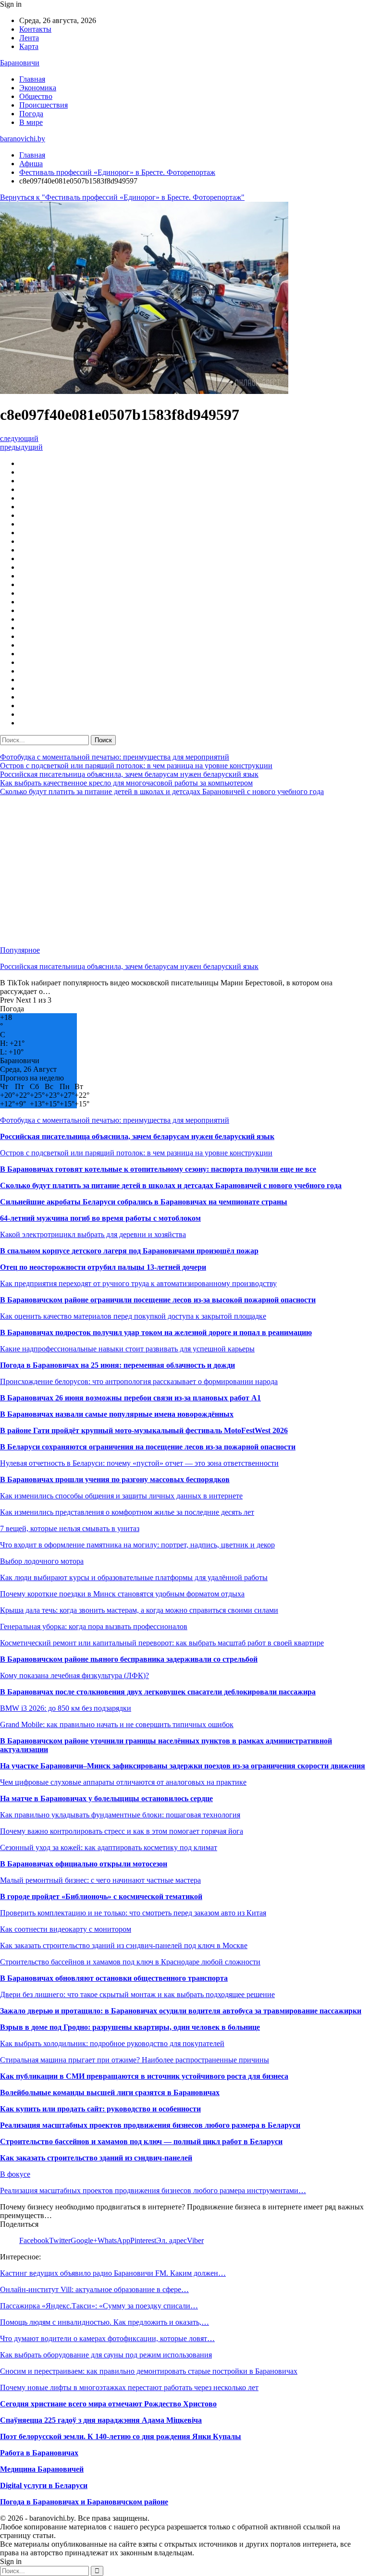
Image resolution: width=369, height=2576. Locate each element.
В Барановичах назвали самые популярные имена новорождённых (117, 1414)
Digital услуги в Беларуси (44, 2485)
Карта (29, 46)
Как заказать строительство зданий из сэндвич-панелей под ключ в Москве (124, 1945)
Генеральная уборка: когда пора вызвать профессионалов (94, 1626)
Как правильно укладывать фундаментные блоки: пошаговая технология (120, 1815)
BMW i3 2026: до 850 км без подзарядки (66, 1708)
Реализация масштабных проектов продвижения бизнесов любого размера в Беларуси (150, 2125)
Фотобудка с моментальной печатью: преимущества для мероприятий (115, 757)
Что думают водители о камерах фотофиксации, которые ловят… (107, 2338)
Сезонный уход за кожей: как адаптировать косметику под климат (109, 1847)
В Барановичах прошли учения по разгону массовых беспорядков (115, 1479)
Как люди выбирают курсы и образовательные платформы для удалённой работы (134, 1577)
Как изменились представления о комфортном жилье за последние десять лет (127, 1512)
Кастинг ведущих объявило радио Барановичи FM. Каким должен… (113, 2273)
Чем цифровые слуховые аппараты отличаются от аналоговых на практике (123, 1782)
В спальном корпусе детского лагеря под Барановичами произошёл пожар (129, 1251)
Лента (29, 38)
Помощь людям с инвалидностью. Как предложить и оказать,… (105, 2322)
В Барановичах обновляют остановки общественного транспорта (114, 1978)
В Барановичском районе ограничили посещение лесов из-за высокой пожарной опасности (158, 1300)
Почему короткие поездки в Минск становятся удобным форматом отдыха (122, 1594)
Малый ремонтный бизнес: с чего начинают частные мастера (100, 1880)
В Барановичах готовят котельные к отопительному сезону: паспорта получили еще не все (158, 1169)
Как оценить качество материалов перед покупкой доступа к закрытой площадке (133, 1316)
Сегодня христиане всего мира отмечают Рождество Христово (108, 2404)
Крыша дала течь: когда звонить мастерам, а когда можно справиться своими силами (139, 1610)
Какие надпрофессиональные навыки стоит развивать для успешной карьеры (127, 1349)
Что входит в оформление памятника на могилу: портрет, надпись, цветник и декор (137, 1545)
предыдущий (21, 447)
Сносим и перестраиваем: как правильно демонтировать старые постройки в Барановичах (149, 2371)
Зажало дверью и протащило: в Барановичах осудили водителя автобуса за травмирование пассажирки (181, 2011)
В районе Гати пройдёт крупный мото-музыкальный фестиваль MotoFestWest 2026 (144, 1430)
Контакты (35, 29)
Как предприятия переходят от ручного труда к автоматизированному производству (138, 1283)
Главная (32, 79)
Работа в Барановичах (39, 2453)
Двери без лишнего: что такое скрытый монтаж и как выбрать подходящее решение (137, 1994)
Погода (31, 114)
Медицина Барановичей (42, 2469)
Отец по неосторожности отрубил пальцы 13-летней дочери (103, 1267)
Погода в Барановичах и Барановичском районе (84, 2502)
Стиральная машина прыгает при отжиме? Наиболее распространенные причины (135, 2060)
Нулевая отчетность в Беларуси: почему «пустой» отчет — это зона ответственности (139, 1463)
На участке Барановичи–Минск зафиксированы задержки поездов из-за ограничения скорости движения (183, 1766)
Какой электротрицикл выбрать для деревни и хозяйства (93, 1234)
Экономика (38, 88)
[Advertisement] (184, 871)
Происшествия (43, 105)
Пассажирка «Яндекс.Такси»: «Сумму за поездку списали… (99, 2306)
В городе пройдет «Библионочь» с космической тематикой (101, 1896)
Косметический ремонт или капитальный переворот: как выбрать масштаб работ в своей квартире (162, 1643)
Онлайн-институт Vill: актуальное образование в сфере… (94, 2289)
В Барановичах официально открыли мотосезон (84, 1864)
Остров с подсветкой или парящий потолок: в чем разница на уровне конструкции (136, 766)
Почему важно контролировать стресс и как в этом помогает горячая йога (122, 1831)
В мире (31, 122)
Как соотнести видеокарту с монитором (66, 1929)
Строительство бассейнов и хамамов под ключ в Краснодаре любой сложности (130, 1962)
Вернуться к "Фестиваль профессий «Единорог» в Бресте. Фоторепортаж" (122, 197)
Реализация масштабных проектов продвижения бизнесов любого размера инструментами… (153, 2190)
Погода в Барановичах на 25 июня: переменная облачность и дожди (117, 1365)
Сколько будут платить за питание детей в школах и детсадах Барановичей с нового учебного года (162, 791)
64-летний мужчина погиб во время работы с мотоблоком (100, 1218)
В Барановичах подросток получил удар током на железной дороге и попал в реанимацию (156, 1332)
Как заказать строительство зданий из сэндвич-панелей (96, 2158)
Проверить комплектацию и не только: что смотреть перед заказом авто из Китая (133, 1913)
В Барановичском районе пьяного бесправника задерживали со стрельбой (129, 1659)
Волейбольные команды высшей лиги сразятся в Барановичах (110, 2092)
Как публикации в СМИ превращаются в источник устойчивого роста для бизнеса (144, 2076)
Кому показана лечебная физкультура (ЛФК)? (74, 1675)
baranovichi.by (23, 139)
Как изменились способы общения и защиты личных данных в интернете (121, 1496)
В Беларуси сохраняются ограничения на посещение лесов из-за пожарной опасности (148, 1447)
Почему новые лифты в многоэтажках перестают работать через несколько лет (129, 2387)
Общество (36, 96)
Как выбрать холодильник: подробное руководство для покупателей (112, 2043)
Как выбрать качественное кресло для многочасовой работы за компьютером (126, 783)
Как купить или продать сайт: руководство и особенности (100, 2109)
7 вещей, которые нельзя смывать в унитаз (70, 1528)
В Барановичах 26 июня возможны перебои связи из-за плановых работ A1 (130, 1398)
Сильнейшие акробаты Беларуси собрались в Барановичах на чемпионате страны (144, 1202)
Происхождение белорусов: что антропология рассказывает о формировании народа (139, 1381)
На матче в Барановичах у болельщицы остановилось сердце (106, 1798)
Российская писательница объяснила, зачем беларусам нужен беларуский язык (129, 774)
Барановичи (20, 63)
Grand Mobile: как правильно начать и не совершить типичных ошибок (117, 1724)
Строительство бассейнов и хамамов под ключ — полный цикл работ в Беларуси (141, 2141)
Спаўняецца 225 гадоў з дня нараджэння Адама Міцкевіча (101, 2420)
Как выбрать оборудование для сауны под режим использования (106, 2355)
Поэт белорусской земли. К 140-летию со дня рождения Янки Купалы (121, 2436)
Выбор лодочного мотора (42, 1561)
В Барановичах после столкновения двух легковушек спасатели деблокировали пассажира (158, 1692)
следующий (19, 438)
